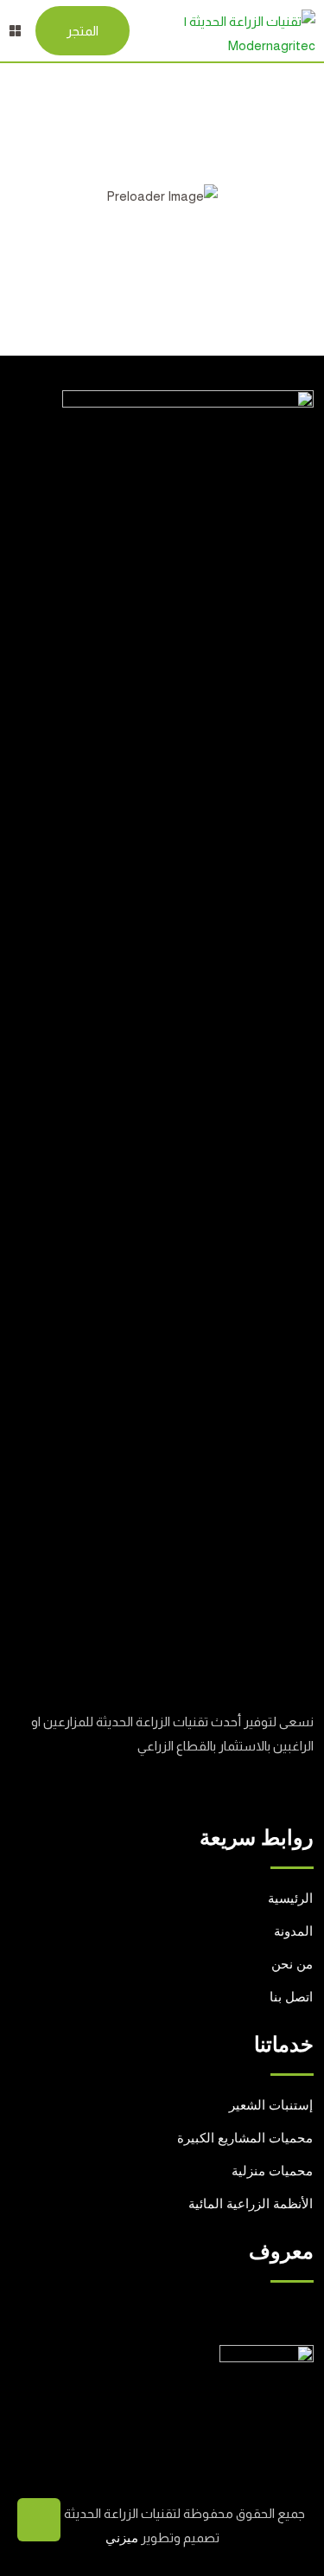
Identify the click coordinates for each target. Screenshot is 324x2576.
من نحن (292, 1964)
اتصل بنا (291, 1997)
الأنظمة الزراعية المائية (251, 2204)
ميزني (122, 2538)
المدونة (293, 1931)
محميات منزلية (272, 2171)
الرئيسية (290, 1898)
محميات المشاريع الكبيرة (245, 2138)
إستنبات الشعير (271, 2105)
